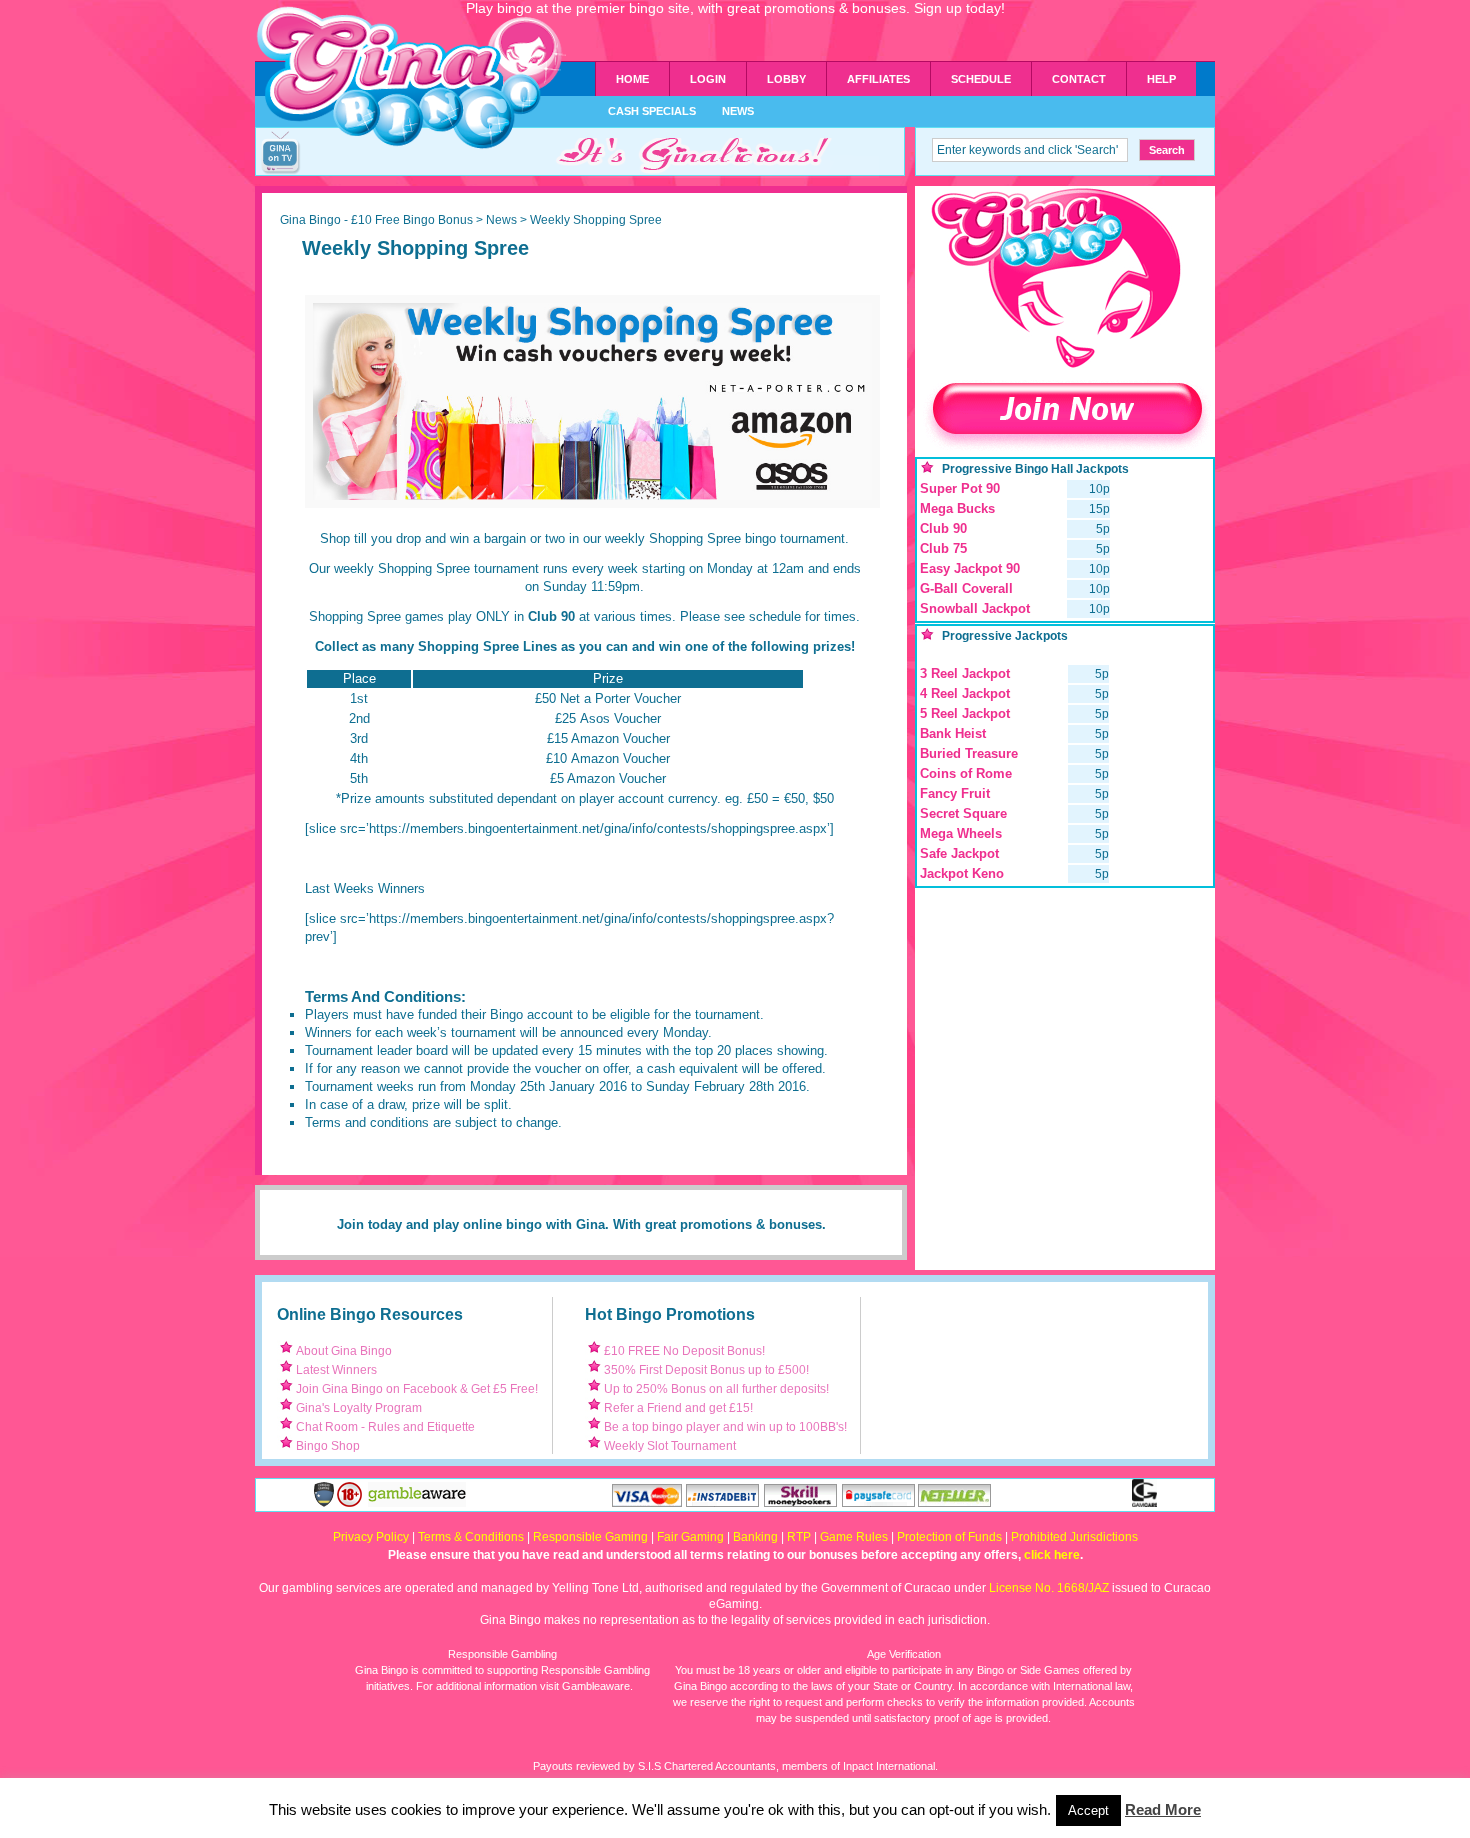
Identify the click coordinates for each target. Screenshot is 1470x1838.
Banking (755, 1537)
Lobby (786, 79)
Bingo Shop (328, 1446)
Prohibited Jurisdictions (1074, 1537)
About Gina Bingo (344, 1351)
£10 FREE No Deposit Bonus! (684, 1351)
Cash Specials (652, 111)
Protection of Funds (949, 1537)
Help (1161, 79)
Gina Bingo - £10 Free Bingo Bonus (376, 220)
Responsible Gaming (590, 1537)
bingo (524, 1224)
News (738, 111)
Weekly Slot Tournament (670, 1446)
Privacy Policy (371, 1537)
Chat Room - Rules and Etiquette (385, 1427)
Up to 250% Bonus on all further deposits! (716, 1389)
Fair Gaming (690, 1537)
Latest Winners (336, 1370)
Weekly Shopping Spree (415, 248)
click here (1052, 1555)
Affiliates (878, 79)
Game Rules (854, 1537)
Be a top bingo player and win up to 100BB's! (725, 1427)
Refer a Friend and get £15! (678, 1408)
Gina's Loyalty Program (359, 1408)
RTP (799, 1537)
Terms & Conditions (471, 1537)
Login (708, 79)
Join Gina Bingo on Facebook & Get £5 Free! (417, 1389)
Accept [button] (1088, 1810)
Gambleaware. (597, 1686)
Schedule (981, 79)
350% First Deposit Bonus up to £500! (706, 1370)
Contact (1079, 79)
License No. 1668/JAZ (1049, 1588)
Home (632, 79)
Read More (1163, 1810)
